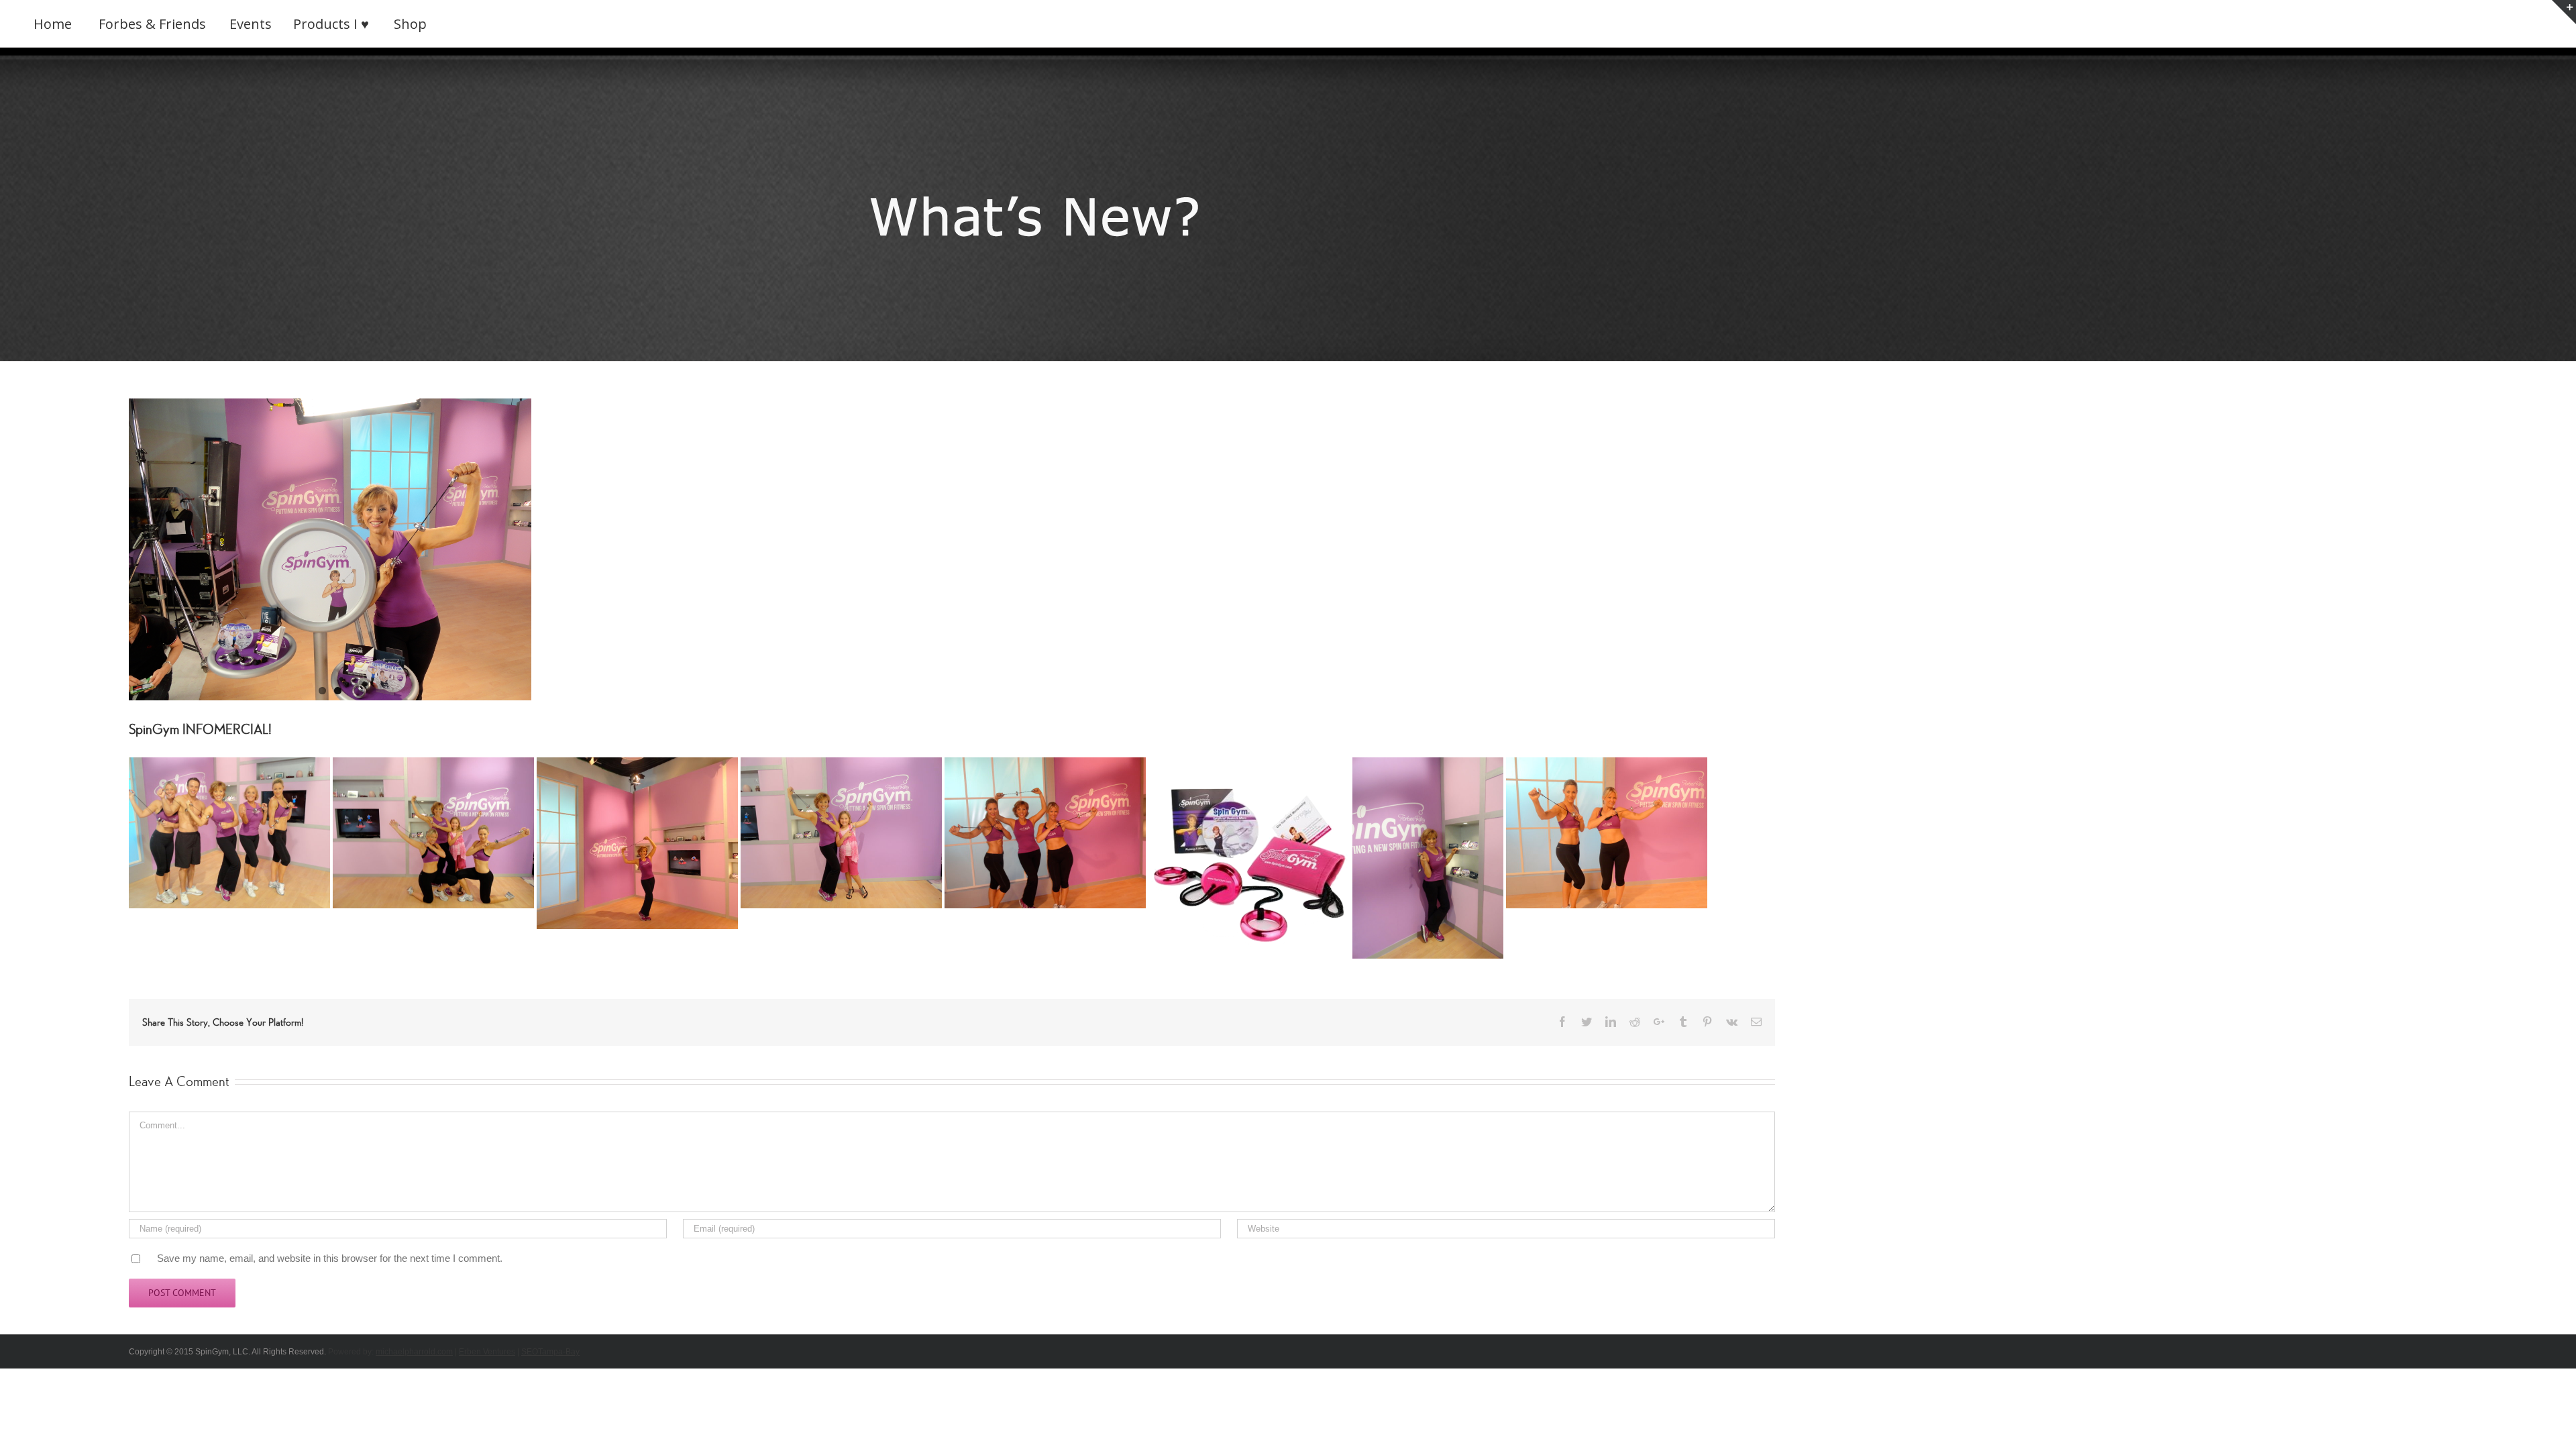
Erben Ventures (487, 1352)
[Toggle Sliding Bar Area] (2564, 12)
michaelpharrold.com (414, 1352)
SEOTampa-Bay (550, 1352)
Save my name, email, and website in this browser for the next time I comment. (330, 1258)
